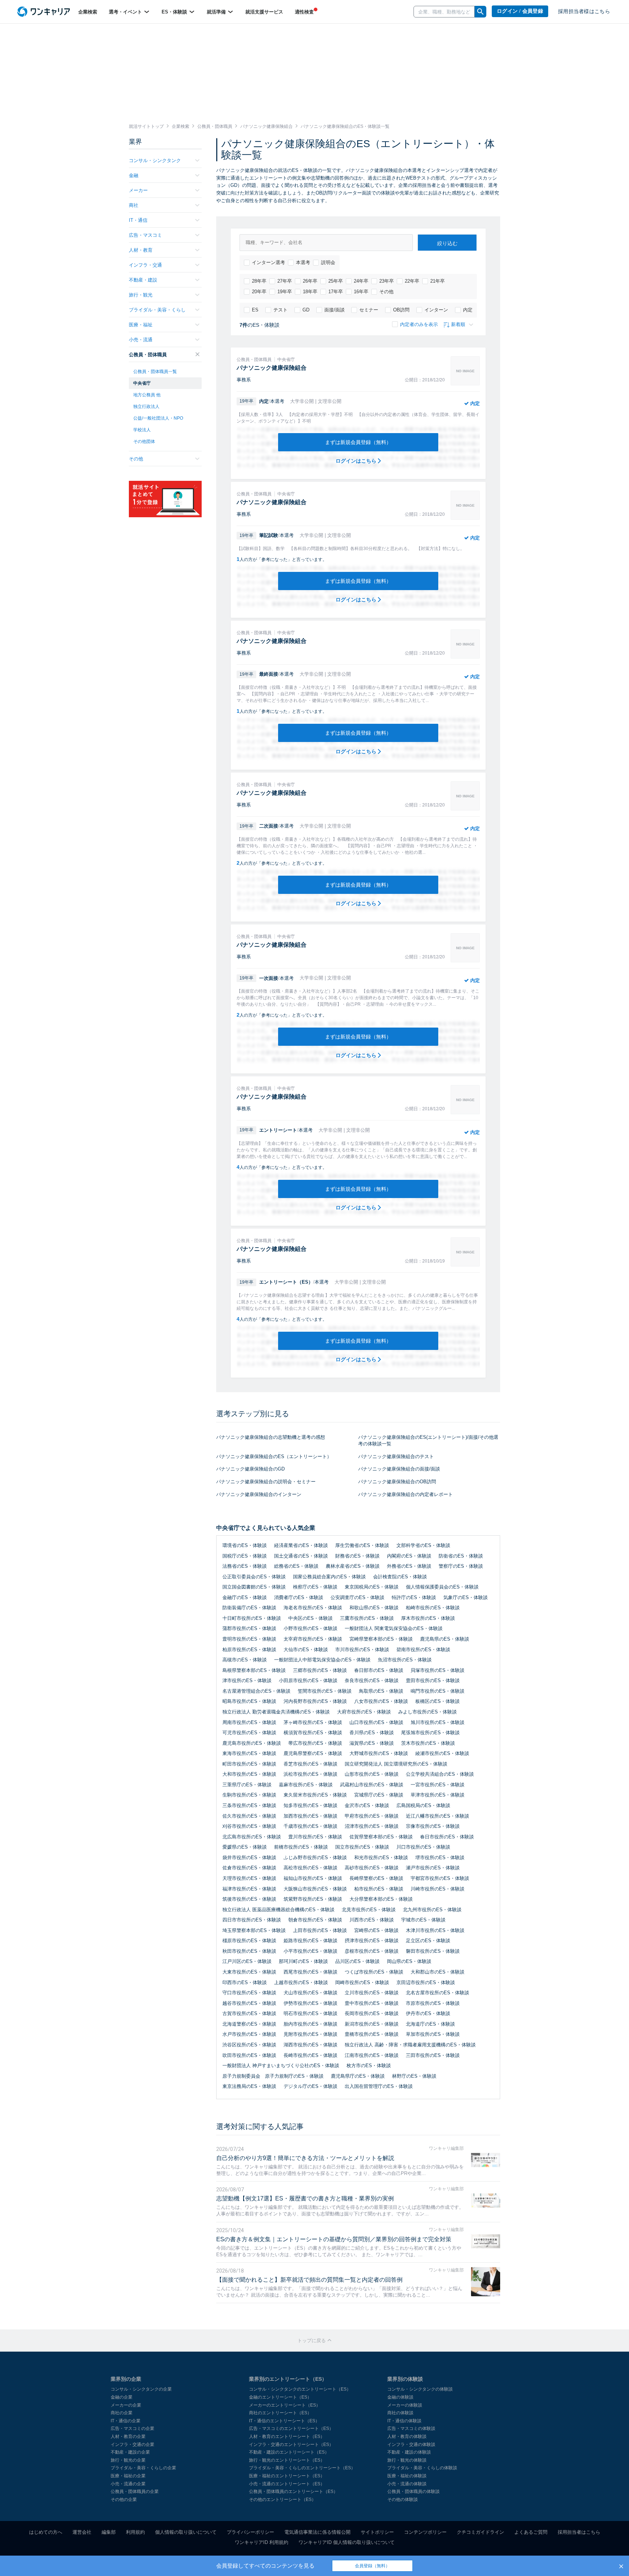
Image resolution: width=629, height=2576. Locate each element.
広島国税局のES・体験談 (423, 1805)
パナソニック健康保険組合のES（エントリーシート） (274, 1456)
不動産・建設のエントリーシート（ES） (289, 2452)
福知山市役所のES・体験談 (313, 1878)
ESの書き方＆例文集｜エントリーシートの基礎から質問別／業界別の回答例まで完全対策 (334, 2239)
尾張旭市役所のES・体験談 (430, 1733)
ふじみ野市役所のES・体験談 (315, 1858)
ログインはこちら (357, 461)
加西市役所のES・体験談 (310, 1816)
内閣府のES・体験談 (409, 1556)
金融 (134, 175)
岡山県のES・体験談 (409, 1961)
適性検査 (304, 12)
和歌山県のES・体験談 (374, 1608)
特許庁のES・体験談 (414, 1597)
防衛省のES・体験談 (461, 1556)
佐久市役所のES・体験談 (249, 1816)
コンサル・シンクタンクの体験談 (420, 2389)
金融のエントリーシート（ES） (280, 2397)
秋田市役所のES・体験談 (249, 1951)
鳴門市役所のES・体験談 (438, 1691)
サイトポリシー (377, 2532)
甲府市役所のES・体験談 (372, 1816)
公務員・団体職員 (148, 355)
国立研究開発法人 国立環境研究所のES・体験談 (396, 1764)
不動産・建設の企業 (130, 2452)
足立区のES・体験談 (428, 1941)
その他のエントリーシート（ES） (282, 2500)
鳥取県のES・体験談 (381, 1691)
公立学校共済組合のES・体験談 (440, 1774)
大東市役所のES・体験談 (249, 1972)
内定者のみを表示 (419, 324)
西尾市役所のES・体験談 (310, 1972)
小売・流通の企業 (128, 2484)
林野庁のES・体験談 (414, 2076)
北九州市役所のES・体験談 (432, 1910)
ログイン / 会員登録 (520, 11)
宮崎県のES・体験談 (376, 1930)
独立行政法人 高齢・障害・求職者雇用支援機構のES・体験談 (410, 2045)
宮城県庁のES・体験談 (379, 1795)
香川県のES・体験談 (372, 1733)
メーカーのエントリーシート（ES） (285, 2405)
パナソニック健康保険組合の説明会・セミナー (266, 1482)
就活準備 (217, 12)
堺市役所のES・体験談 (440, 1858)
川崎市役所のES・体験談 (438, 1889)
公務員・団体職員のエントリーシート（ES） (293, 2491)
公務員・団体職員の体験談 (414, 2491)
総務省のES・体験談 (296, 1566)
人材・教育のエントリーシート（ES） (287, 2436)
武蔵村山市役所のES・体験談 (372, 1785)
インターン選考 (268, 262)
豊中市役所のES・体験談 (372, 2003)
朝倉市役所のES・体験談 (315, 1920)
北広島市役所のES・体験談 (252, 1837)
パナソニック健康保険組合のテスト (396, 1456)
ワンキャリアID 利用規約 (262, 2542)
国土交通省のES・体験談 (301, 1556)
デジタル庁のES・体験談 (310, 2086)
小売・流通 (141, 340)
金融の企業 (122, 2397)
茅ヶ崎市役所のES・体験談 (313, 1722)
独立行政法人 (146, 407)
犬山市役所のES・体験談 (310, 1993)
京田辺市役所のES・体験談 (426, 1982)
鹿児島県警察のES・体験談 (313, 1753)
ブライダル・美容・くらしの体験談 (422, 2468)
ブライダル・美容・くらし (157, 310)
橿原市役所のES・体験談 (249, 1941)
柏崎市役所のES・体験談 (433, 1608)
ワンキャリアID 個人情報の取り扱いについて (347, 2542)
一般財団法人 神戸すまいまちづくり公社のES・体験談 (281, 2065)
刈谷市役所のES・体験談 (249, 1826)
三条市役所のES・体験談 (249, 1805)
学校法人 (142, 430)
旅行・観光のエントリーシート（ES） (287, 2460)
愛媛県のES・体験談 (245, 1847)
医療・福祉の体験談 (407, 2476)
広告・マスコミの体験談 (411, 2428)
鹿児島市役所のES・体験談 (252, 1743)
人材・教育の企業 (128, 2436)
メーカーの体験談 (405, 2405)
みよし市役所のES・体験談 (428, 1712)
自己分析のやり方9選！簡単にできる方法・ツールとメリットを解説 (305, 2158)
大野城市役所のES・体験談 (379, 1753)
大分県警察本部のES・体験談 (381, 1899)
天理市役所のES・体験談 (249, 1878)
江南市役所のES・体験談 (372, 2055)
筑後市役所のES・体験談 (249, 1899)
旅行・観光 (141, 295)
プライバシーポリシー (250, 2532)
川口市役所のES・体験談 (423, 1847)
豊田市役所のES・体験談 (433, 1680)
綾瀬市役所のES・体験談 (442, 1753)
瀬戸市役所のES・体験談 (433, 1868)
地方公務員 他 (147, 395)
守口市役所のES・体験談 (249, 1993)
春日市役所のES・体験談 (447, 1837)
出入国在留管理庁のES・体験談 (379, 2086)
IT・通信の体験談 (404, 2421)
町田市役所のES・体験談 (249, 1764)
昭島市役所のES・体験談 (249, 1701)
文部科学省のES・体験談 (423, 1545)
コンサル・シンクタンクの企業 (141, 2389)
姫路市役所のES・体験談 (310, 1941)
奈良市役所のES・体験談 (372, 1680)
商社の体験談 (400, 2413)
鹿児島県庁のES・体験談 (358, 2076)
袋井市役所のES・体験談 (249, 1858)
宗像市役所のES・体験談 (433, 1826)
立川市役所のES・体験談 (372, 1993)
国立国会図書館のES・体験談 (254, 1587)
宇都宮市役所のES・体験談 (440, 1878)
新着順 (458, 324)
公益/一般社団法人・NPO (158, 418)
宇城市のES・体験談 (423, 1920)
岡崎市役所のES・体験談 (362, 1982)
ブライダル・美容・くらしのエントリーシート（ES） (302, 2468)
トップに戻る (312, 2341)
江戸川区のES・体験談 (247, 1961)
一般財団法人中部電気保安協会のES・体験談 (322, 1660)
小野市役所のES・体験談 (310, 1628)
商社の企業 (122, 2413)
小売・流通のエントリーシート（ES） (287, 2484)
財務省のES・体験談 (357, 1556)
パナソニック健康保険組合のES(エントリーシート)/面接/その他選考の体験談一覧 (428, 1441)
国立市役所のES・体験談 (362, 1847)
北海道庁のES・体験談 (430, 2024)
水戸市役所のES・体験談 (249, 2034)
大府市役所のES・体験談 (364, 1712)
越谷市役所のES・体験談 (249, 2003)
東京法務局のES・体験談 (249, 2086)
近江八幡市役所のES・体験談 (438, 1816)
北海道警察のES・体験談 (249, 2024)
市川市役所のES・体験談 (362, 1650)
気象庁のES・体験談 (466, 1597)
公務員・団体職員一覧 (155, 372)
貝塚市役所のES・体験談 (438, 1670)
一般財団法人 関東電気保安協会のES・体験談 (394, 1628)
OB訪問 (401, 310)
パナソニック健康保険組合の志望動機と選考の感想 (271, 1437)
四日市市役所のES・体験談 (252, 1920)
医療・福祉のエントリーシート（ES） (287, 2476)
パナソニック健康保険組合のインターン (259, 1494)
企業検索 (88, 12)
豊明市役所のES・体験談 (249, 1639)
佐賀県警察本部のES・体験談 (381, 1837)
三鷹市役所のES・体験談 (367, 1618)
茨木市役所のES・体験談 (428, 1743)
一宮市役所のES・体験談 (438, 1785)
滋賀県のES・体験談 (372, 1743)
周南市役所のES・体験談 (249, 1722)
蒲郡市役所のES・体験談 (249, 1628)
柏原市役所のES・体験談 (249, 1650)
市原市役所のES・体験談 (433, 2003)
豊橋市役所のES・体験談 (372, 2034)
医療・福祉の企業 (128, 2476)
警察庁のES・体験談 (461, 1566)
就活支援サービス (264, 12)
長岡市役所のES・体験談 (372, 2013)
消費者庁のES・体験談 (299, 1597)
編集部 (109, 2532)
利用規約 (135, 2532)
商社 (134, 205)
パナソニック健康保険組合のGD (250, 1469)
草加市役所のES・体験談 (433, 2034)
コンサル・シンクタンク (155, 160)
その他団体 (144, 441)
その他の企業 (124, 2500)
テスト (280, 310)
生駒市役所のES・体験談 (249, 1795)
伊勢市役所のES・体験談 (310, 2003)
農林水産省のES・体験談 (353, 1566)
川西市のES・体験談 (372, 1920)
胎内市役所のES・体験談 (310, 2024)
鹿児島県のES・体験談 (445, 1639)
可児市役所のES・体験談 (249, 1733)
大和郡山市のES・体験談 (438, 1972)
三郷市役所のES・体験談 (320, 1670)
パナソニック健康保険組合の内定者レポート (406, 1494)
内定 (468, 310)
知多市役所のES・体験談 (310, 1805)
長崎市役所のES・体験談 (310, 2055)
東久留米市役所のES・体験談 (315, 1795)
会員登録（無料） (372, 2566)
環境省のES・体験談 (245, 1545)
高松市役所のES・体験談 (310, 1868)
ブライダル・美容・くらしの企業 (143, 2468)
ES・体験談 (175, 12)
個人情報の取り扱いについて (186, 2532)
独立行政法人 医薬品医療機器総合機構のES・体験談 (278, 1910)
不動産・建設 (143, 280)
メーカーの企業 (126, 2405)
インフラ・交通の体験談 (411, 2445)
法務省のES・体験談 (245, 1566)
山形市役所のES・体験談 (372, 1774)
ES (255, 310)
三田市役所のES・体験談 (433, 2055)
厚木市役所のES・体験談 (428, 1618)
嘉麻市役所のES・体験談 (306, 1785)
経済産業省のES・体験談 (301, 1545)
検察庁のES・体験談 (315, 1587)
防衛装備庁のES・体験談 (249, 1608)
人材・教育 (141, 250)
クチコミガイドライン (480, 2532)
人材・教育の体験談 (407, 2436)
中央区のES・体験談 (310, 1618)
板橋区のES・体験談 (438, 1701)
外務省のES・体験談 (409, 1566)
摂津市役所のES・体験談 (372, 1941)
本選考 (303, 262)
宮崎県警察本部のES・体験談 (381, 1639)
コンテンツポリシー (425, 2532)
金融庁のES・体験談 (245, 1597)
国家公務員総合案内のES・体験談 (329, 1577)
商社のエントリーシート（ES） (280, 2413)
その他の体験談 (403, 2500)
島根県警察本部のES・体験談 (254, 1670)
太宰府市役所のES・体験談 (313, 1639)
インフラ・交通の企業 (132, 2445)
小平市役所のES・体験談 (310, 1951)
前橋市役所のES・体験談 (301, 1847)
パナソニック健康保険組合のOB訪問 (397, 1482)
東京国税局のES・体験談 (372, 1587)
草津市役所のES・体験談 (438, 1795)
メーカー (138, 190)
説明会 (328, 262)
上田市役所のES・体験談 (320, 1930)
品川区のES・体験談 (357, 1961)
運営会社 (82, 2532)
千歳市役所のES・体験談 (310, 1826)
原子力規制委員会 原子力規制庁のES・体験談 (273, 2076)
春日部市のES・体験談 (379, 1670)
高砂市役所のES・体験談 (372, 1868)
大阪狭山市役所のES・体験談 (315, 1889)
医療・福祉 (141, 325)
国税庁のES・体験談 (245, 1556)
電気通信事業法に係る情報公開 (317, 2532)
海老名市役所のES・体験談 (313, 1608)
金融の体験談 (400, 2397)
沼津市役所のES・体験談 (372, 1826)
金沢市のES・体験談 (367, 1805)
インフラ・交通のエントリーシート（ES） (291, 2445)
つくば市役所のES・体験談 (374, 1972)
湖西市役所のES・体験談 (310, 2045)
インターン (436, 310)
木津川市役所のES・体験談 (435, 1930)
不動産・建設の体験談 (409, 2452)
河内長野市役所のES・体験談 (315, 1701)
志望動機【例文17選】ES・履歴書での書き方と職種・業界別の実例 (305, 2198)
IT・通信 (138, 220)
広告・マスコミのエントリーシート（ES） (291, 2428)
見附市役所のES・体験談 (310, 2034)
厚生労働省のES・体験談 (362, 1545)
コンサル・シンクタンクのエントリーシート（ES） (300, 2389)
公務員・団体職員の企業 (135, 2491)
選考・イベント (126, 12)
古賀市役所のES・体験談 (249, 2013)
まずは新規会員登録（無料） (358, 442)
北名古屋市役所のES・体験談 (438, 1993)
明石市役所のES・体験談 (310, 2013)
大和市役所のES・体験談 (249, 1774)
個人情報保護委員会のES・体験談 (442, 1587)
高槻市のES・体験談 (245, 1660)
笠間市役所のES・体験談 (325, 1691)
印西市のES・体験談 (245, 1982)
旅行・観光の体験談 (407, 2460)
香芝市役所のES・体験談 (310, 1764)
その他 (386, 292)
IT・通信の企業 (126, 2421)
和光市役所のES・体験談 (381, 1858)
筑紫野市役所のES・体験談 (313, 1899)
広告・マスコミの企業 (132, 2428)
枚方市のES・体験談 (369, 2065)
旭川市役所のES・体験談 (438, 1722)
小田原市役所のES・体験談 (308, 1680)
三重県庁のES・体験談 (247, 1785)
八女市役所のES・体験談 (381, 1701)
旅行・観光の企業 (128, 2460)
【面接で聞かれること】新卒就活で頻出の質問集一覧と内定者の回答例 (309, 2280)
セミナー (369, 310)
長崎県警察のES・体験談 (376, 1878)
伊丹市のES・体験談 (428, 2013)
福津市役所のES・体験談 (249, 1889)
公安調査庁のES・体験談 (357, 1597)
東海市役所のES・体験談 (249, 1753)
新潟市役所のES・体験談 (372, 2024)
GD (306, 310)
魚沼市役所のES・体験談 (405, 1660)
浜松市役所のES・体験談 (310, 1774)
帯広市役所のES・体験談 (315, 1743)
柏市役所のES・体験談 (379, 1889)
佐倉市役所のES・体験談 (249, 1868)
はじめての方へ (46, 2532)
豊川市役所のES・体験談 (315, 1837)
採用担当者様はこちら (584, 11)
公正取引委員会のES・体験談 (254, 1577)
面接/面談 (335, 310)
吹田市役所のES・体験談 (249, 2055)
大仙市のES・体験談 (306, 1650)
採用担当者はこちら (579, 2532)
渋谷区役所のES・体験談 (249, 2045)
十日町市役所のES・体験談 (252, 1618)
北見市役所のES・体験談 (369, 1910)
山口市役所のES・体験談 (376, 1722)
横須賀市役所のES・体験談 (313, 1733)
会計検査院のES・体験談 (400, 1577)
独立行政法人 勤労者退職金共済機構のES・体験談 (276, 1712)
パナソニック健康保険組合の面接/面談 (399, 1469)
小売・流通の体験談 (407, 2484)
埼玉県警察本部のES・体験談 (254, 1930)
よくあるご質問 (531, 2532)
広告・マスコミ (145, 235)
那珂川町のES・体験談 (303, 1961)
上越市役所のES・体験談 (301, 1982)
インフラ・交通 (145, 265)
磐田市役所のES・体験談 (433, 1951)
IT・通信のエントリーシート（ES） (284, 2421)
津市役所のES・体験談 (247, 1680)
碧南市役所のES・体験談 (423, 1650)
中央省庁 (142, 383)
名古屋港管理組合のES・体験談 (256, 1691)
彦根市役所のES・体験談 (372, 1951)
